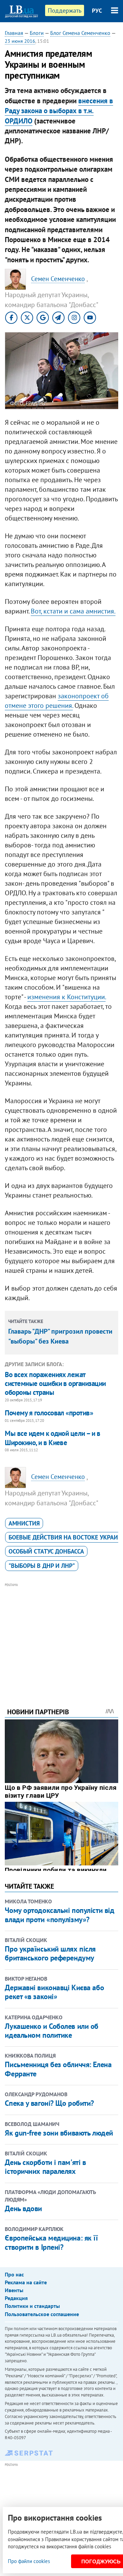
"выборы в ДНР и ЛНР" (42, 1566)
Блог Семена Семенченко (80, 33)
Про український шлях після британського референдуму (50, 1953)
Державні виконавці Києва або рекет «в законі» (54, 1992)
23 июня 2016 (20, 41)
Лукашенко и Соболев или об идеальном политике (52, 2031)
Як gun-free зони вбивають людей (59, 2133)
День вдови (23, 2208)
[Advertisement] (62, 1636)
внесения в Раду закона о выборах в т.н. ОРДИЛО (59, 111)
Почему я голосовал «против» (49, 1413)
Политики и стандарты (32, 2306)
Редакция (16, 2298)
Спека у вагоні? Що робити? (49, 2103)
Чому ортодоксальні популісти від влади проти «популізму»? (59, 1915)
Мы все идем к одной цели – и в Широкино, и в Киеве (52, 1438)
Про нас (14, 2274)
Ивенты (14, 2290)
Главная (14, 33)
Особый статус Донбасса (46, 1551)
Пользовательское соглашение (42, 2314)
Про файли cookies (29, 2561)
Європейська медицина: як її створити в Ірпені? (51, 2242)
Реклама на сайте (26, 2282)
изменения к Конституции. (66, 997)
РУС (97, 11)
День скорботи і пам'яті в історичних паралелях (45, 2167)
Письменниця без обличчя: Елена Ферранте (58, 2069)
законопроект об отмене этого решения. (57, 701)
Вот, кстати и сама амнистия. (73, 611)
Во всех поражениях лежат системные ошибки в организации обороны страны (55, 1384)
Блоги (37, 33)
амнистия (24, 1523)
